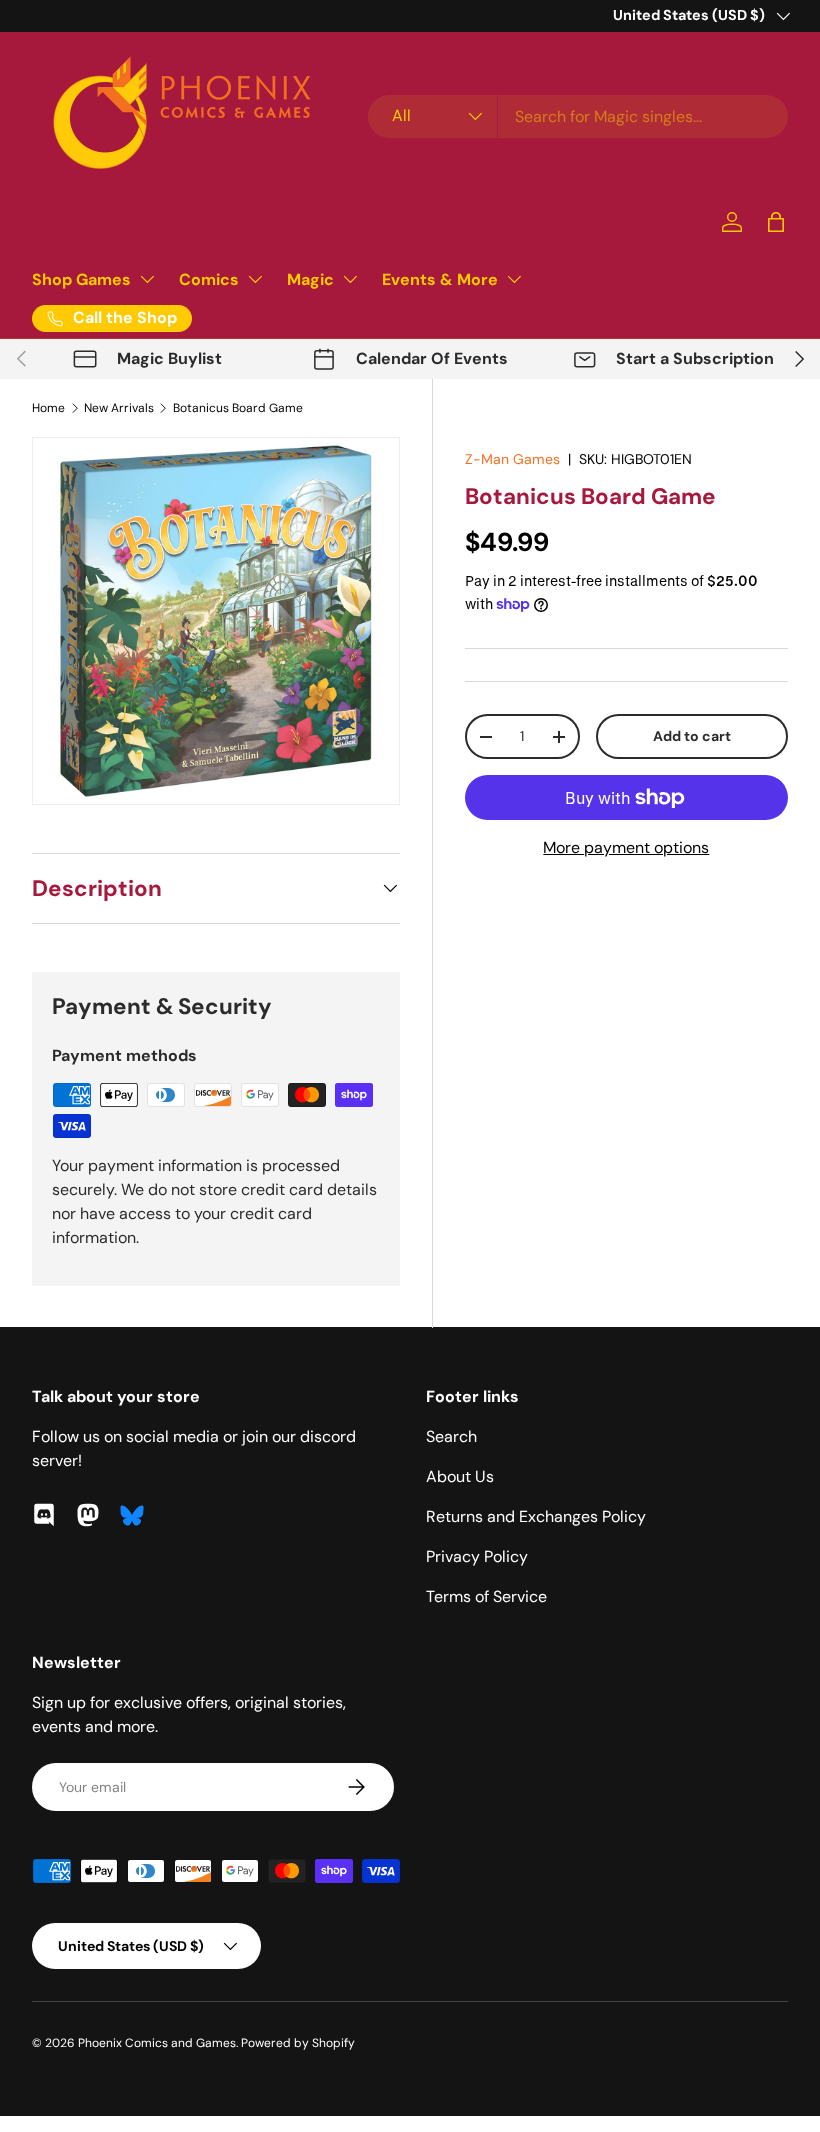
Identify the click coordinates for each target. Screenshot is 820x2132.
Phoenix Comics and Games (157, 2043)
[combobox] (578, 116)
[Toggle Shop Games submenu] (147, 279)
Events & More (440, 279)
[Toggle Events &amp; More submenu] (514, 279)
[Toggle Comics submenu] (255, 279)
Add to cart (692, 736)
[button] (776, 222)
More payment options (626, 847)
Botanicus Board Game (238, 408)
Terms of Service (486, 1596)
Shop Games (81, 279)
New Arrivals (119, 408)
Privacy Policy (477, 1556)
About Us (460, 1476)
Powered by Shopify (298, 2043)
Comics (209, 279)
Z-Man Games (512, 459)
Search (451, 1436)
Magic (310, 279)
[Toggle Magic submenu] (350, 279)
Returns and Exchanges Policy (536, 1516)
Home (48, 408)
